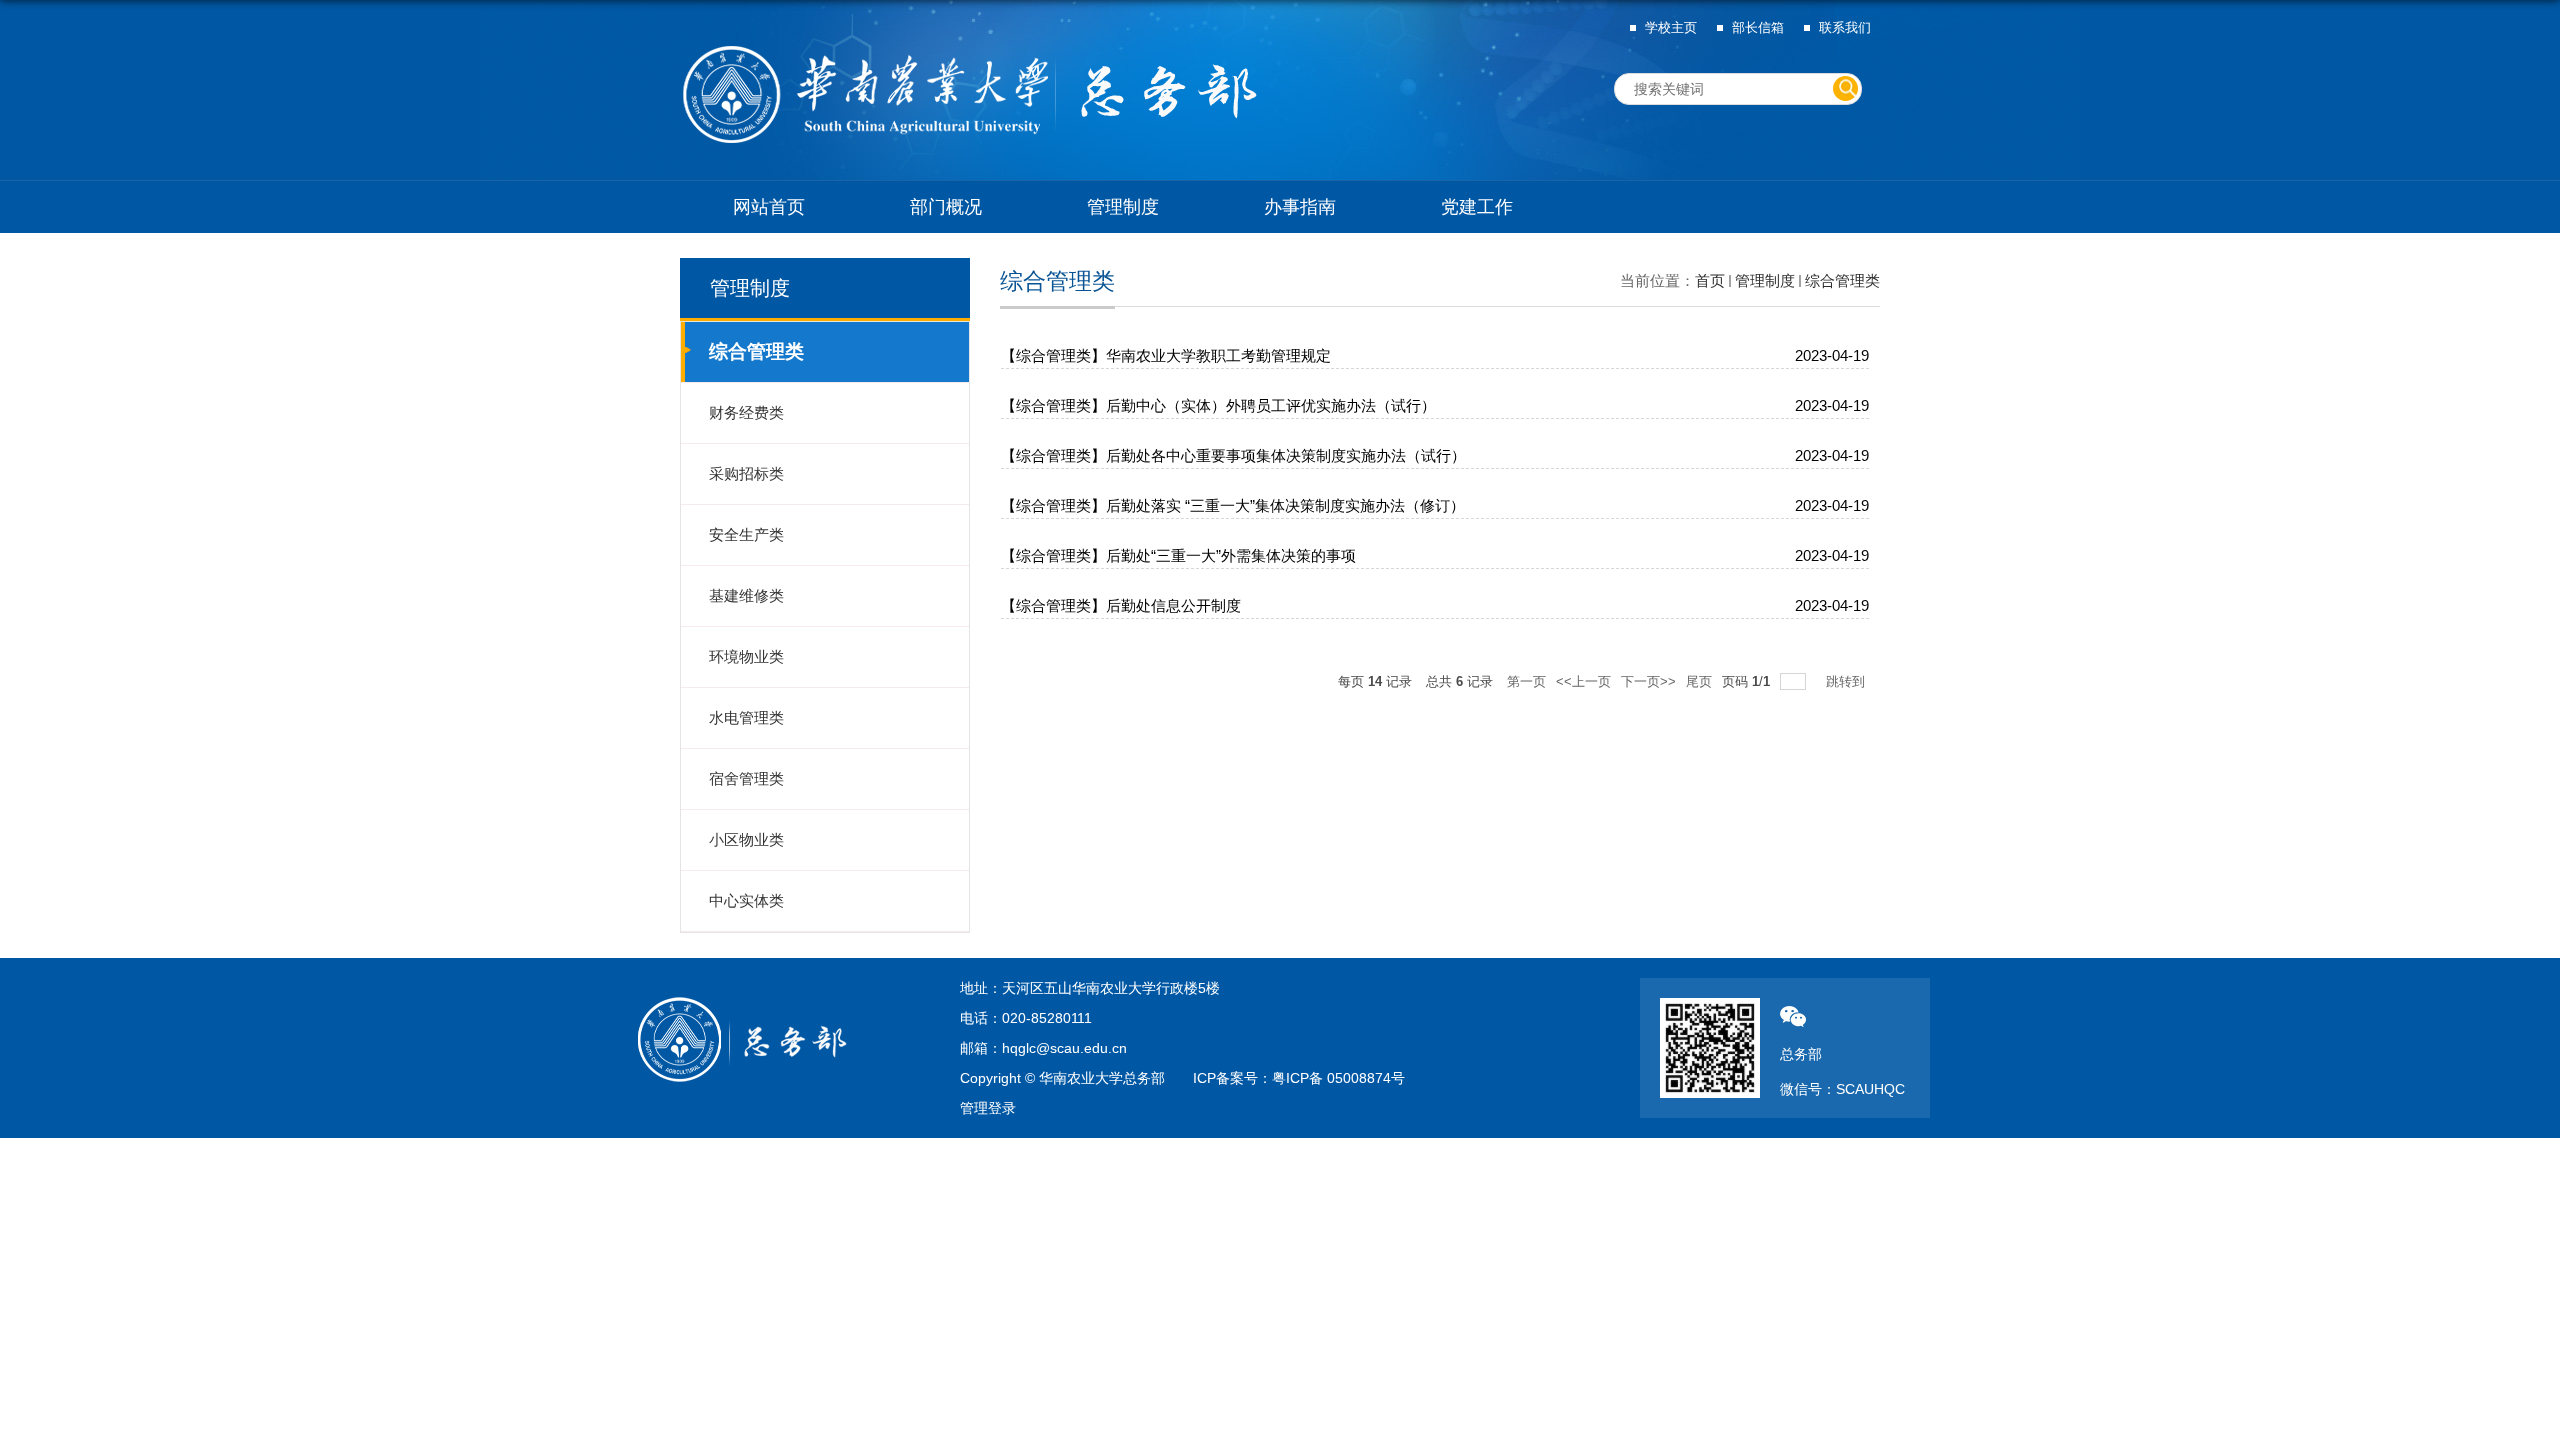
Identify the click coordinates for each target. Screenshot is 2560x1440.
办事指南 (1300, 207)
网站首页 (769, 207)
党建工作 (1477, 207)
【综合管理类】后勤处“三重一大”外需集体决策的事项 (1178, 555)
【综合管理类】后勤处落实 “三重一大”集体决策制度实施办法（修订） (1233, 505)
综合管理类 (1842, 280)
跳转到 (1847, 681)
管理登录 (988, 1108)
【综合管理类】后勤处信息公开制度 (1121, 605)
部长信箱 (1758, 27)
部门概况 (946, 207)
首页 (1710, 280)
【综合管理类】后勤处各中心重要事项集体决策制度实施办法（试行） (1233, 455)
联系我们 (1845, 27)
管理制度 (1123, 207)
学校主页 (1671, 27)
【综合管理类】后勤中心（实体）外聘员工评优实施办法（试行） (1218, 405)
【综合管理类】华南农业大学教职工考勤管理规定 (1166, 355)
